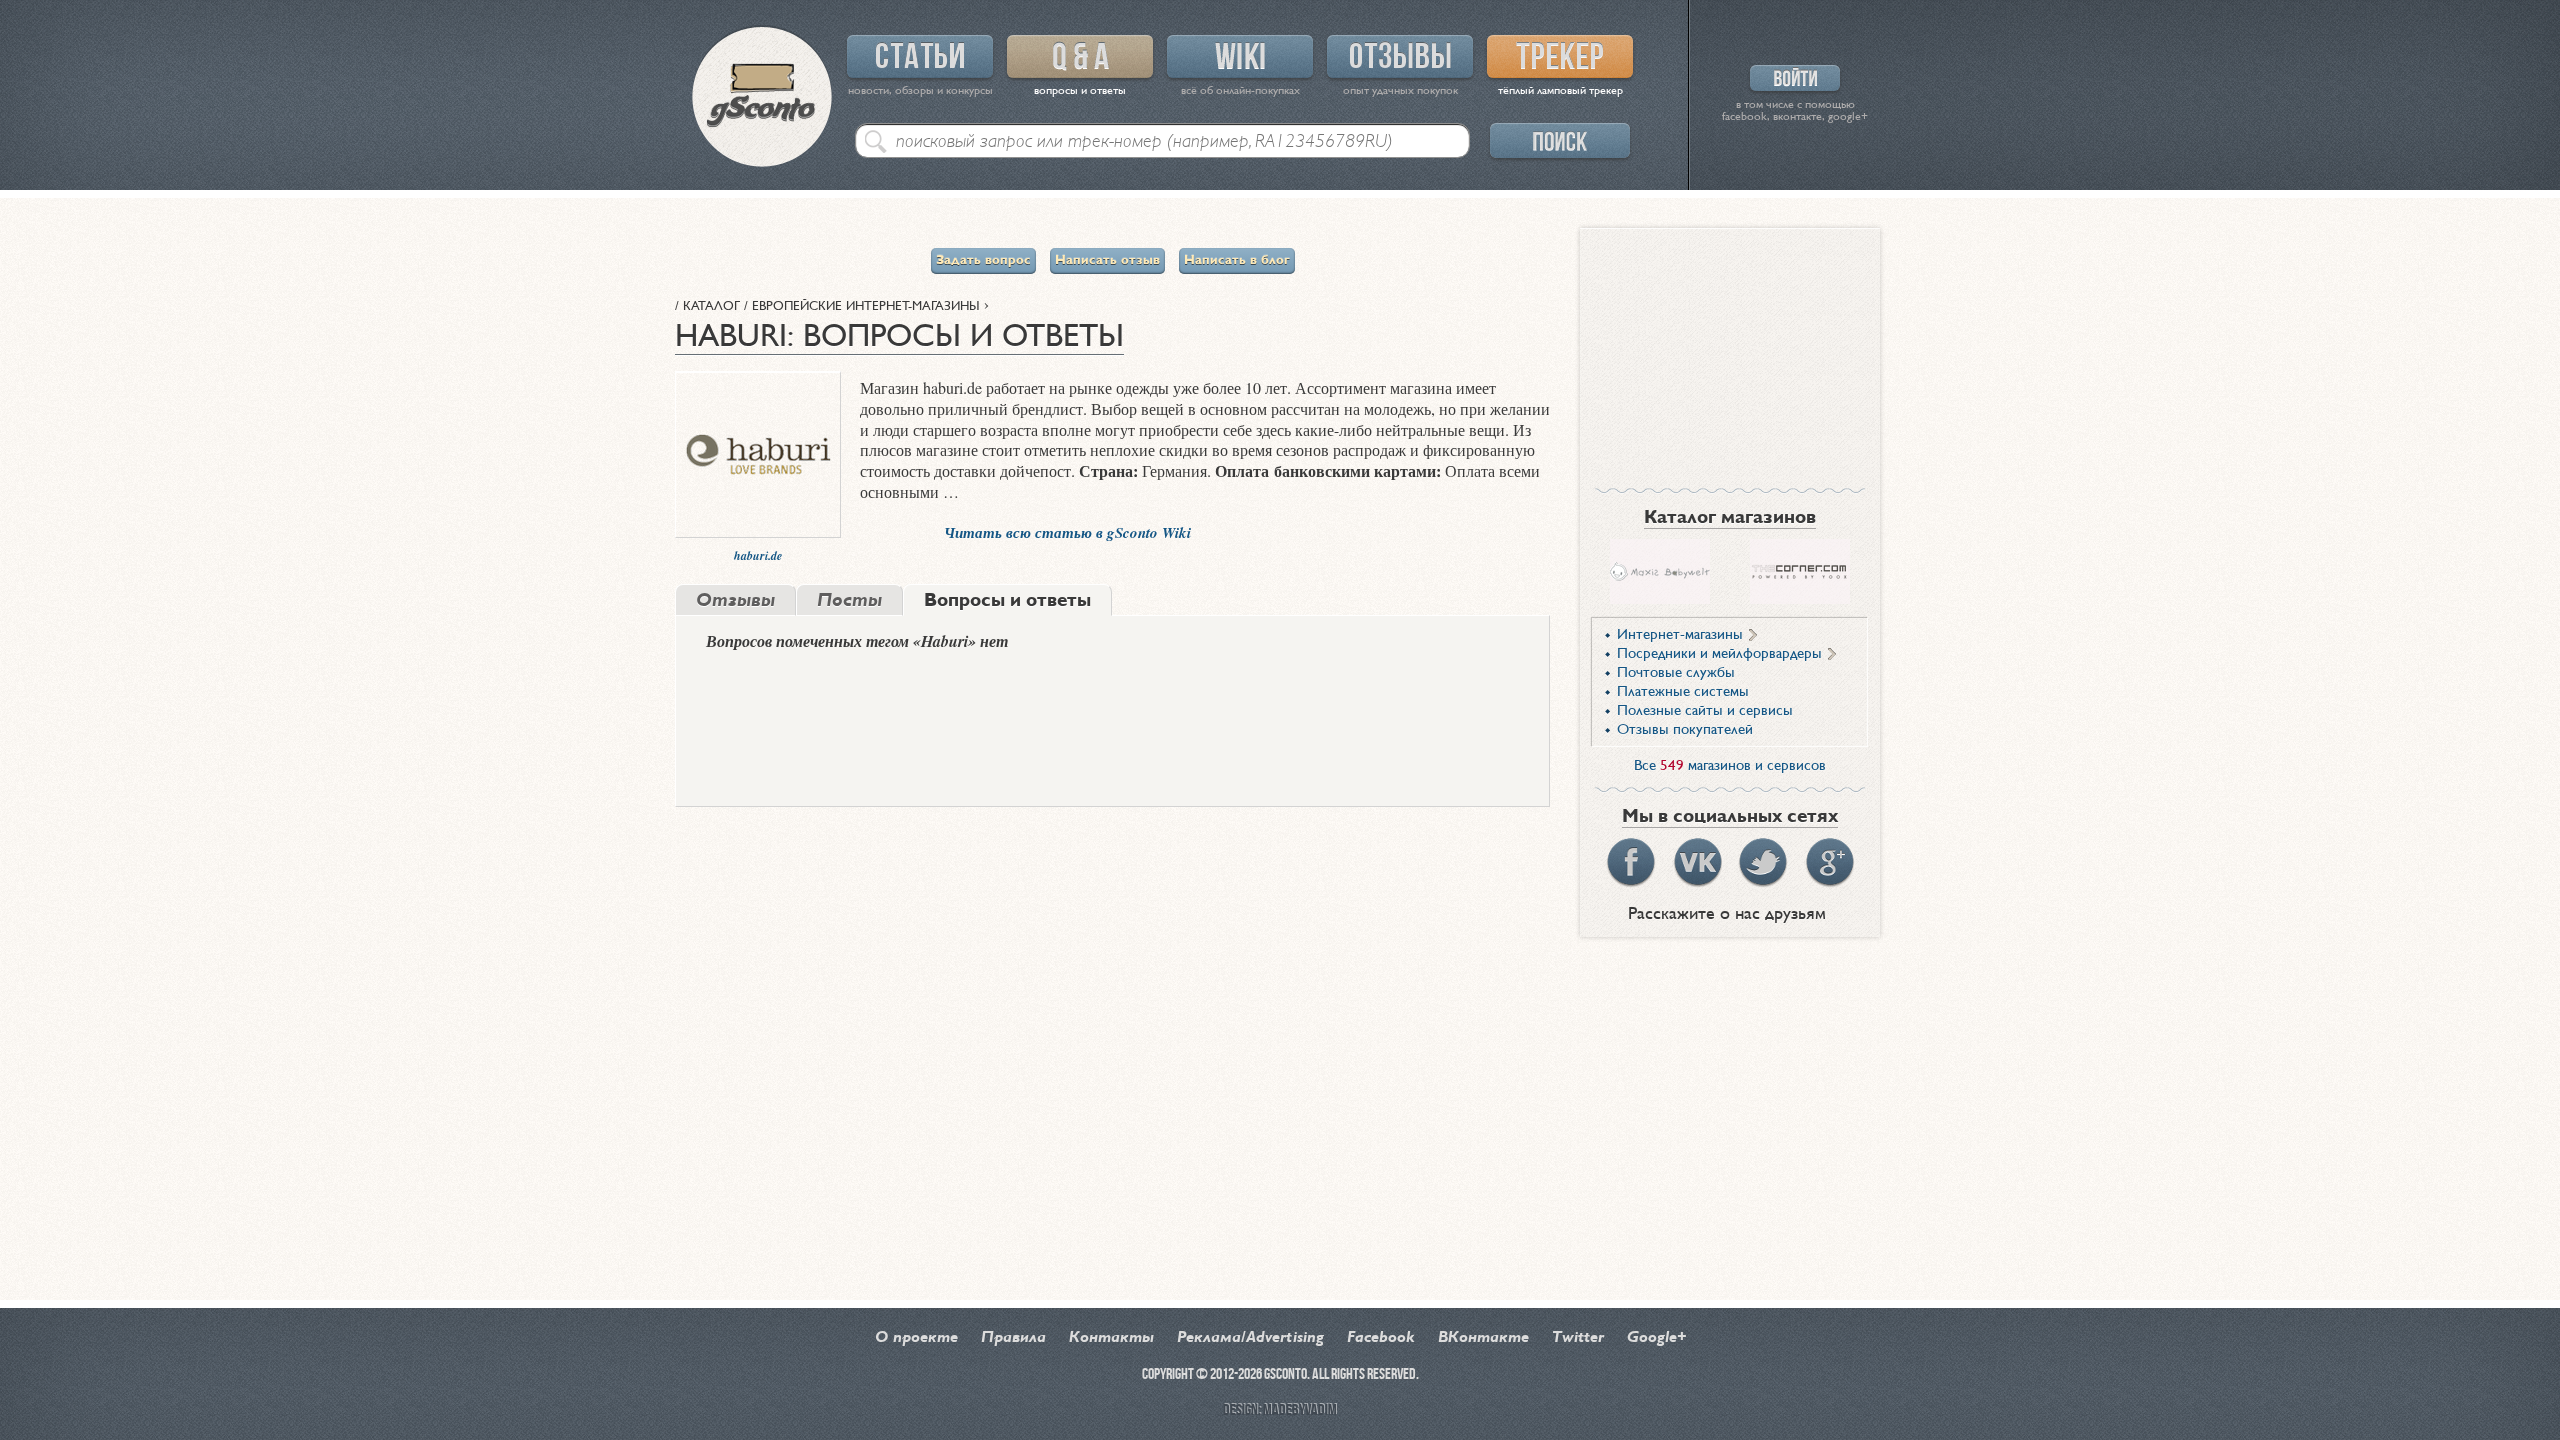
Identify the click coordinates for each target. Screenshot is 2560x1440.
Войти (1795, 78)
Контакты (1111, 1338)
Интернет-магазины (1680, 635)
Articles (920, 56)
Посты (849, 601)
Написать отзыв (1107, 261)
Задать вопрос (983, 261)
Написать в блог (1237, 261)
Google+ (1656, 1338)
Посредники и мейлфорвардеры (1719, 654)
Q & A (1080, 56)
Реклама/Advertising (1250, 1338)
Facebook (1381, 1338)
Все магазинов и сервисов (1730, 766)
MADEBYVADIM (1300, 1410)
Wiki (1240, 56)
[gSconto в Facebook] (1631, 863)
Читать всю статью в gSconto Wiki (1067, 533)
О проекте (916, 1338)
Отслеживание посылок (1560, 56)
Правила (1013, 1338)
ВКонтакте (1483, 1338)
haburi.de (758, 556)
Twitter (1578, 1338)
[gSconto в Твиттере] (1763, 863)
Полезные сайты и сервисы (1705, 711)
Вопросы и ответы (1007, 601)
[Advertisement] (1730, 353)
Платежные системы (1683, 692)
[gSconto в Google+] (1829, 863)
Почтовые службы (1676, 673)
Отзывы (1400, 56)
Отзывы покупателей (1685, 730)
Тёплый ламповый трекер (1560, 91)
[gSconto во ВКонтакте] (1697, 863)
